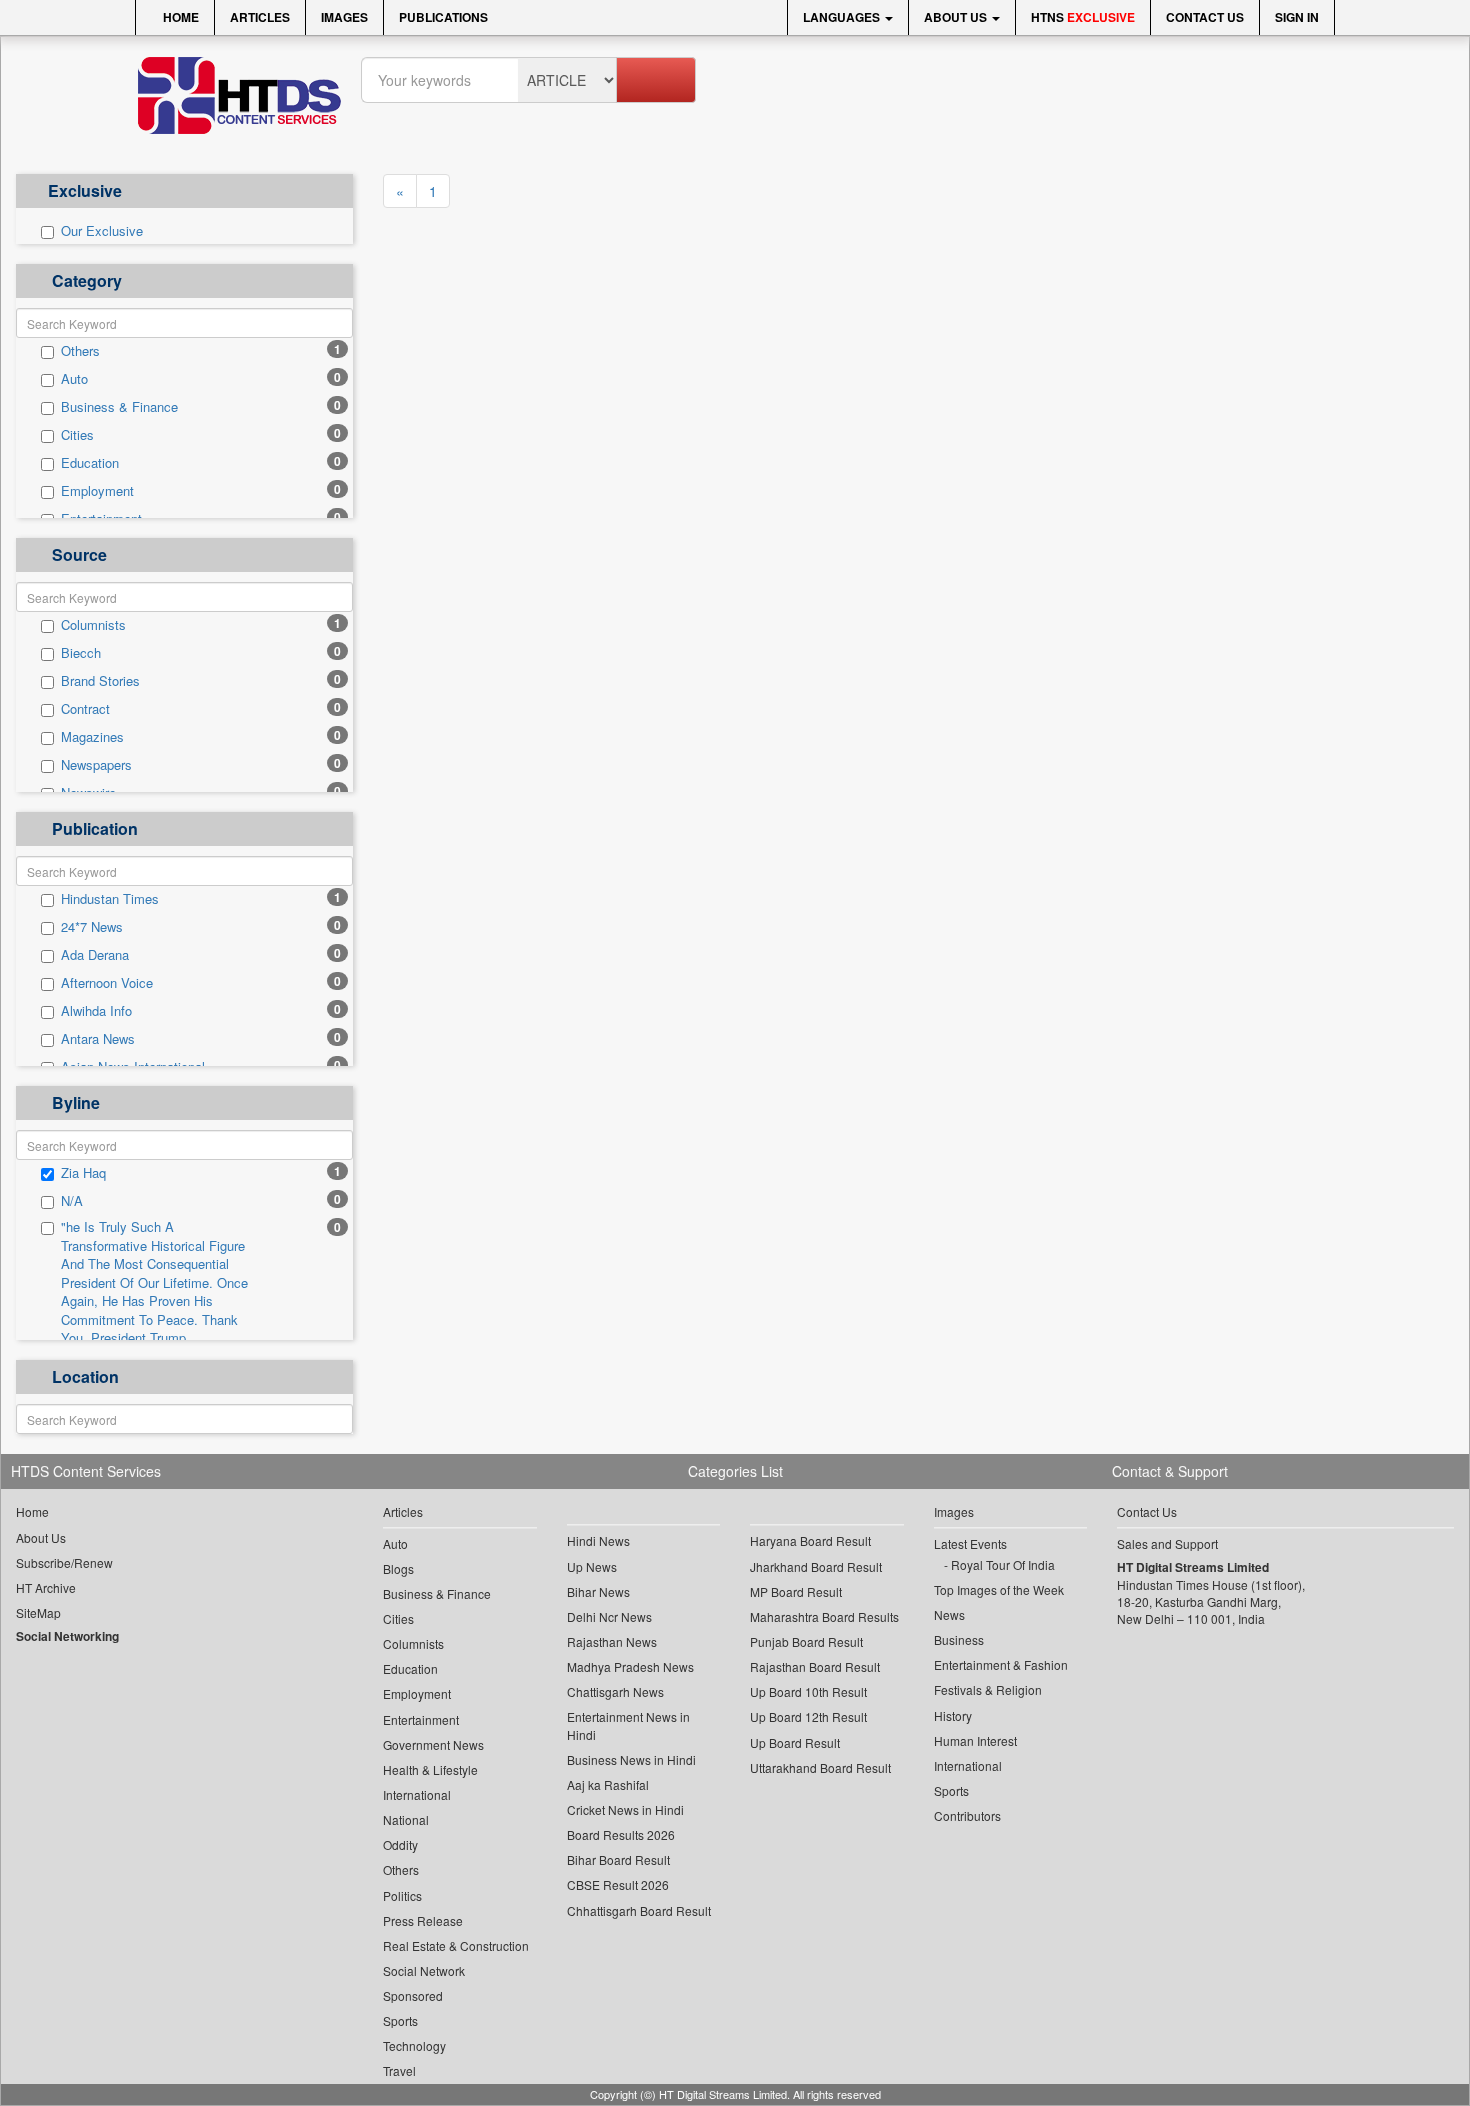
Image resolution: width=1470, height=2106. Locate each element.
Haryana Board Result (810, 1540)
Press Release (423, 1920)
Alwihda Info (96, 1011)
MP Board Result (796, 1591)
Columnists (93, 625)
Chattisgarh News (615, 1691)
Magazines (92, 737)
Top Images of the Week (999, 1589)
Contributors (967, 1815)
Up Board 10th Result (808, 1691)
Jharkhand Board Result (816, 1566)
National (406, 1819)
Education (90, 463)
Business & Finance (119, 407)
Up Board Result (795, 1742)
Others (80, 351)
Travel (399, 2070)
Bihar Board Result (618, 1859)
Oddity (400, 1844)
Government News (433, 1744)
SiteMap (38, 1612)
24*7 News (92, 927)
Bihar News (598, 1591)
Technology (414, 2045)
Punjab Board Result (806, 1641)
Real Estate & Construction (456, 1945)
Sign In (1297, 17)
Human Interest (975, 1740)
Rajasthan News (612, 1641)
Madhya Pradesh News (630, 1666)
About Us (957, 17)
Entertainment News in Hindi (628, 1725)
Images (344, 17)
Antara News (98, 1039)
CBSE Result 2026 (618, 1884)
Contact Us (1205, 17)
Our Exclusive (102, 231)
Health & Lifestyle (430, 1769)
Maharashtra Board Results (824, 1616)
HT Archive (46, 1587)
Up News (592, 1566)
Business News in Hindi (631, 1759)
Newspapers (96, 765)
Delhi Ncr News (609, 1616)
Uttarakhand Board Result (820, 1767)
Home (179, 17)
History (953, 1715)
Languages (843, 17)
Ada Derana (95, 955)
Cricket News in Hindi (625, 1809)
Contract (85, 709)
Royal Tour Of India (1003, 1564)
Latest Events (970, 1543)
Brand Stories (100, 681)
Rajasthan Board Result (815, 1666)
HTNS (1083, 17)
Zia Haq (83, 1173)
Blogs (398, 1568)
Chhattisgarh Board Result (639, 1910)
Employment (97, 491)
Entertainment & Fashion (1001, 1664)
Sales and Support (1167, 1543)
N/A (72, 1201)
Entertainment (421, 1719)
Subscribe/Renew (64, 1562)
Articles (260, 17)
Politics (402, 1895)
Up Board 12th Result (808, 1716)
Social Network (424, 1970)
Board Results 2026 (621, 1834)
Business (959, 1639)
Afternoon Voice (107, 983)
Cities (77, 435)
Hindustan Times (110, 899)
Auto (74, 379)
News (949, 1614)
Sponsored (413, 1995)
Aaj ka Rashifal (608, 1784)
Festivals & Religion (988, 1689)
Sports (400, 2020)
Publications (443, 17)
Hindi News (598, 1540)
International (417, 1794)
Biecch (81, 653)
